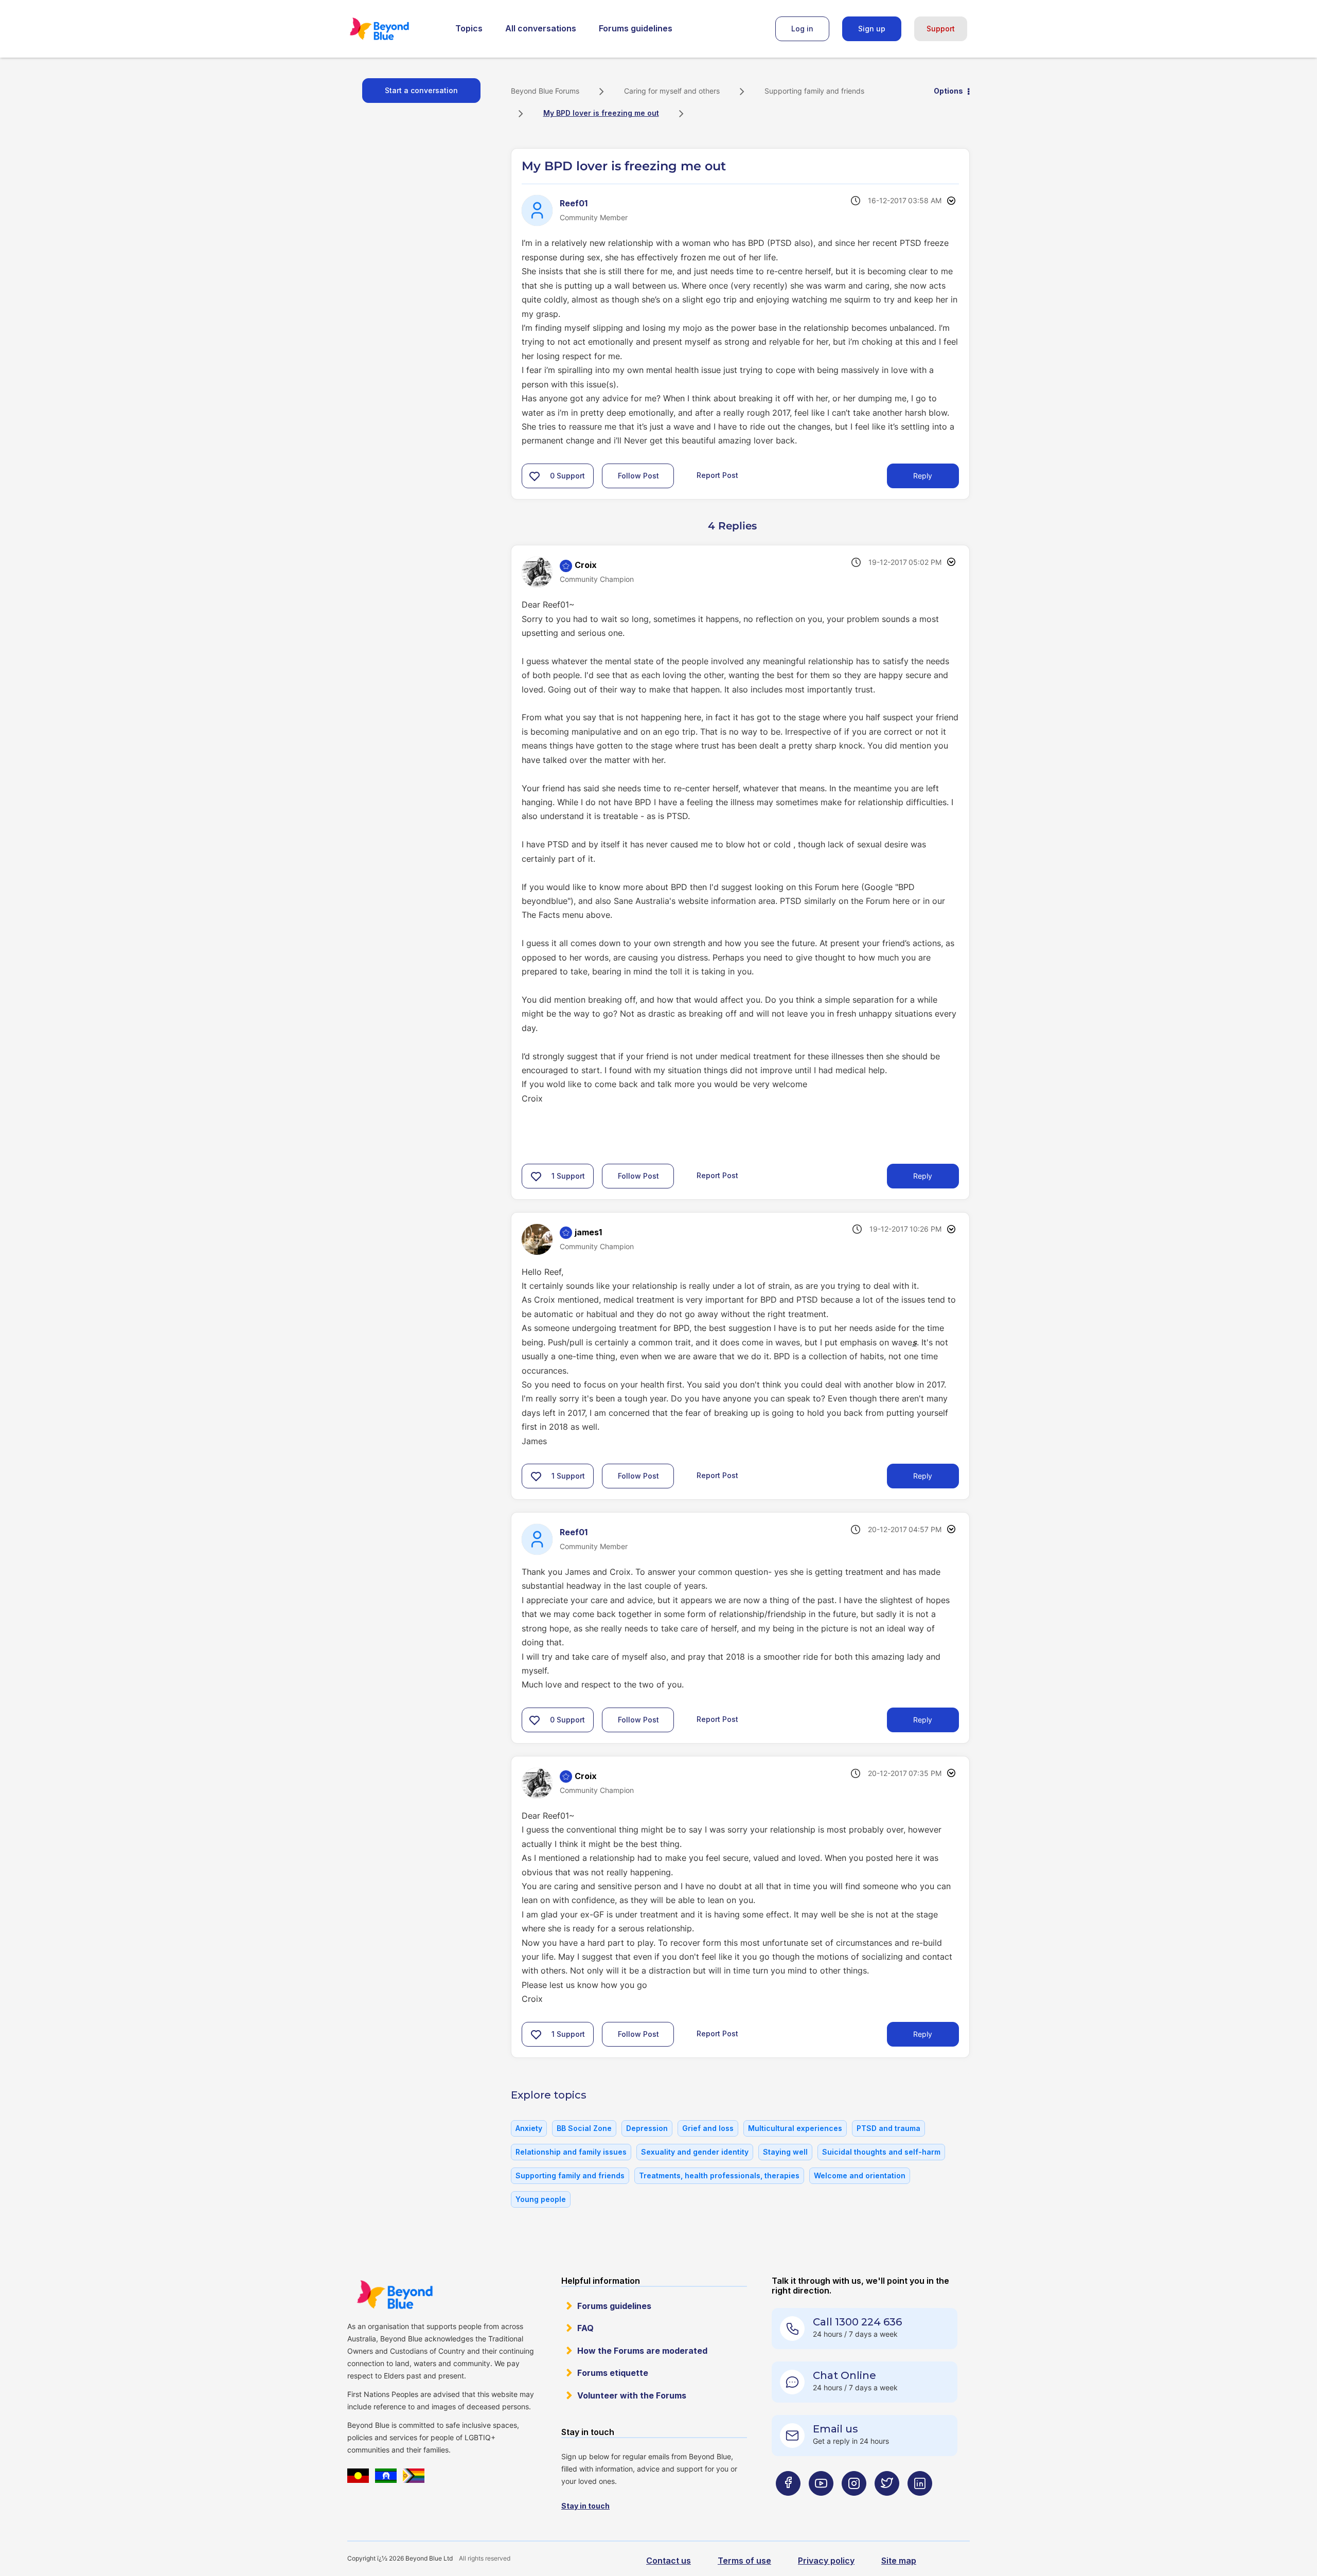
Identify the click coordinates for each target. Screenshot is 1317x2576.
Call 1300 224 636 (857, 2322)
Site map (899, 2561)
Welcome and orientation (860, 2175)
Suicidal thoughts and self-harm (881, 2152)
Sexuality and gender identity (695, 2152)
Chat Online (844, 2375)
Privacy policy (826, 2561)
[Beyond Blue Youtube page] (821, 2504)
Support (941, 29)
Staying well (785, 2152)
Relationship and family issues (571, 2152)
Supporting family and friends (814, 91)
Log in (802, 29)
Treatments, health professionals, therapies (719, 2175)
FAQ (585, 2328)
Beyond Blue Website (395, 2295)
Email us (835, 2429)
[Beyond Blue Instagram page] (854, 2504)
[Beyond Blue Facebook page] (788, 2504)
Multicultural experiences (795, 2128)
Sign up (872, 29)
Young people (541, 2199)
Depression (647, 2128)
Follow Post (638, 476)
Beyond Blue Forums (394, 29)
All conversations (541, 28)
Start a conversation (421, 90)
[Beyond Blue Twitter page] (887, 2504)
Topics (469, 28)
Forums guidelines (636, 28)
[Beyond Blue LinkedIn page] (920, 2504)
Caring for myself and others (672, 91)
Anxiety (529, 2128)
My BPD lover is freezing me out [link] (601, 113)
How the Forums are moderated (642, 2351)
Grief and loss (708, 2128)
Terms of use (744, 2561)
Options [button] (948, 91)
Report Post (717, 475)
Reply (923, 476)
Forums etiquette (613, 2373)
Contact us (669, 2561)
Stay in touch (585, 2506)
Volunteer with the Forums (632, 2395)
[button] (535, 476)
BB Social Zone (584, 2128)
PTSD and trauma (888, 2128)
